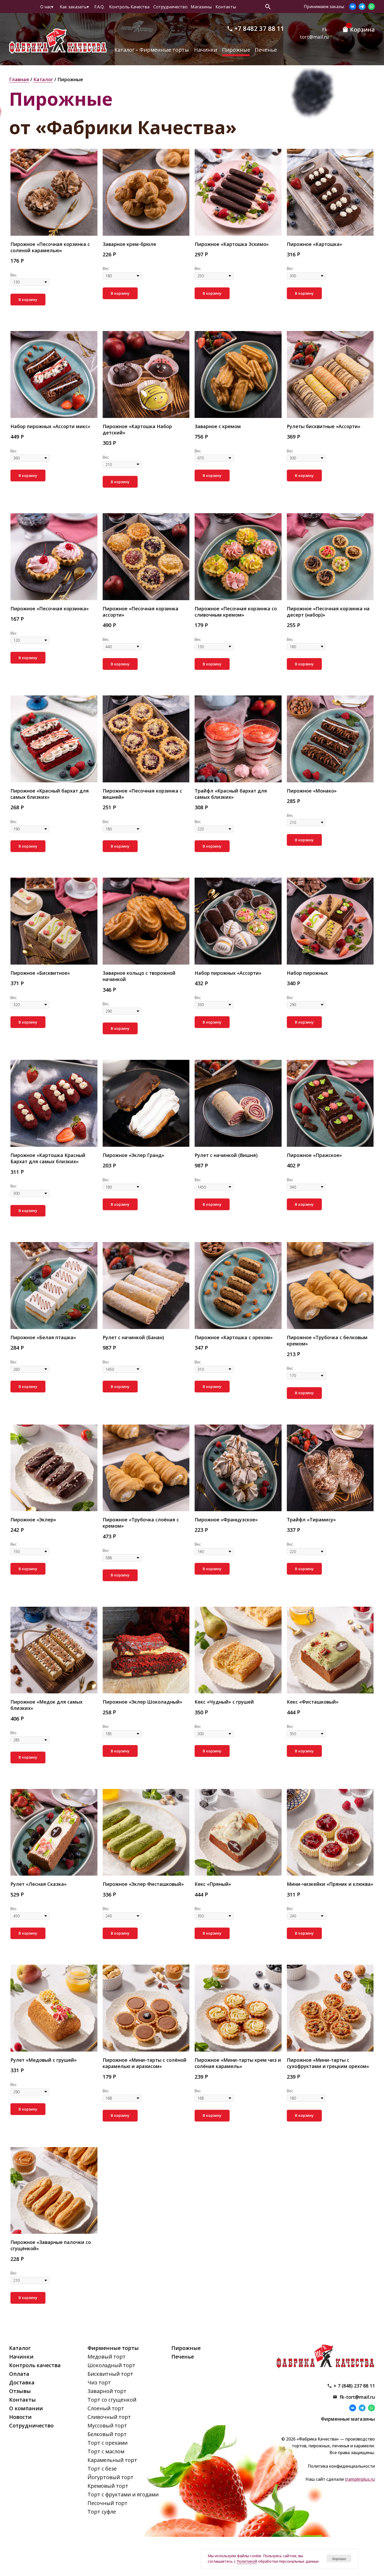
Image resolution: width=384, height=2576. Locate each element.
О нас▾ (47, 7)
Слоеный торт (106, 2408)
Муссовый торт (107, 2426)
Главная (19, 79)
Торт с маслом (106, 2451)
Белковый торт (107, 2434)
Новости (20, 2417)
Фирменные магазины (348, 2419)
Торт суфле (102, 2512)
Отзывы (20, 2391)
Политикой (247, 2561)
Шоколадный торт (111, 2365)
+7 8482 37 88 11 (259, 28)
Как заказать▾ (74, 7)
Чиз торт (99, 2382)
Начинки (206, 50)
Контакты (226, 7)
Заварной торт (107, 2391)
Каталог (124, 50)
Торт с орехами (107, 2443)
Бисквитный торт (110, 2374)
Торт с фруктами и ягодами (123, 2494)
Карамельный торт (112, 2460)
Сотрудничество (170, 7)
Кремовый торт (108, 2486)
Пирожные (236, 50)
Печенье (266, 50)
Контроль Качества (129, 7)
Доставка (22, 2382)
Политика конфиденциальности (341, 2466)
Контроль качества (35, 2365)
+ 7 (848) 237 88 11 (354, 2386)
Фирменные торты (164, 50)
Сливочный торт (109, 2417)
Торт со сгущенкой (112, 2400)
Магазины (201, 7)
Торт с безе (102, 2469)
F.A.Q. (99, 7)
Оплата (19, 2374)
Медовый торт (107, 2357)
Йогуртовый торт (110, 2477)
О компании (26, 2408)
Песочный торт (107, 2503)
